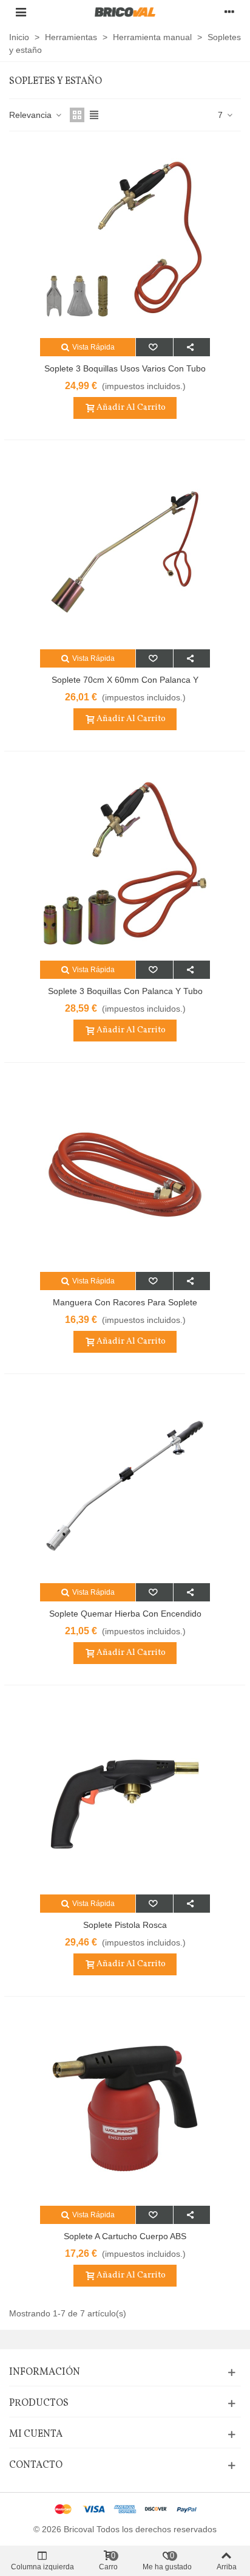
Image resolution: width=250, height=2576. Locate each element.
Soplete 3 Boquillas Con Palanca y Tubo (125, 991)
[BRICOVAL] (125, 12)
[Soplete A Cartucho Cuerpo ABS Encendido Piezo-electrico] (125, 2108)
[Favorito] (154, 347)
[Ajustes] (229, 12)
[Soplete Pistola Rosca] (125, 1797)
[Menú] (21, 12)
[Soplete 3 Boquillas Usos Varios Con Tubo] (125, 241)
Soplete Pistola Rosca (125, 1925)
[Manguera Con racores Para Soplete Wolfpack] (125, 1175)
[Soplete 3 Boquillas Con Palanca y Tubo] (125, 863)
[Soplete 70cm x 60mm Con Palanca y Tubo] (125, 552)
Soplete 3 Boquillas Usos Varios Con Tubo (125, 368)
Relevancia (32, 115)
